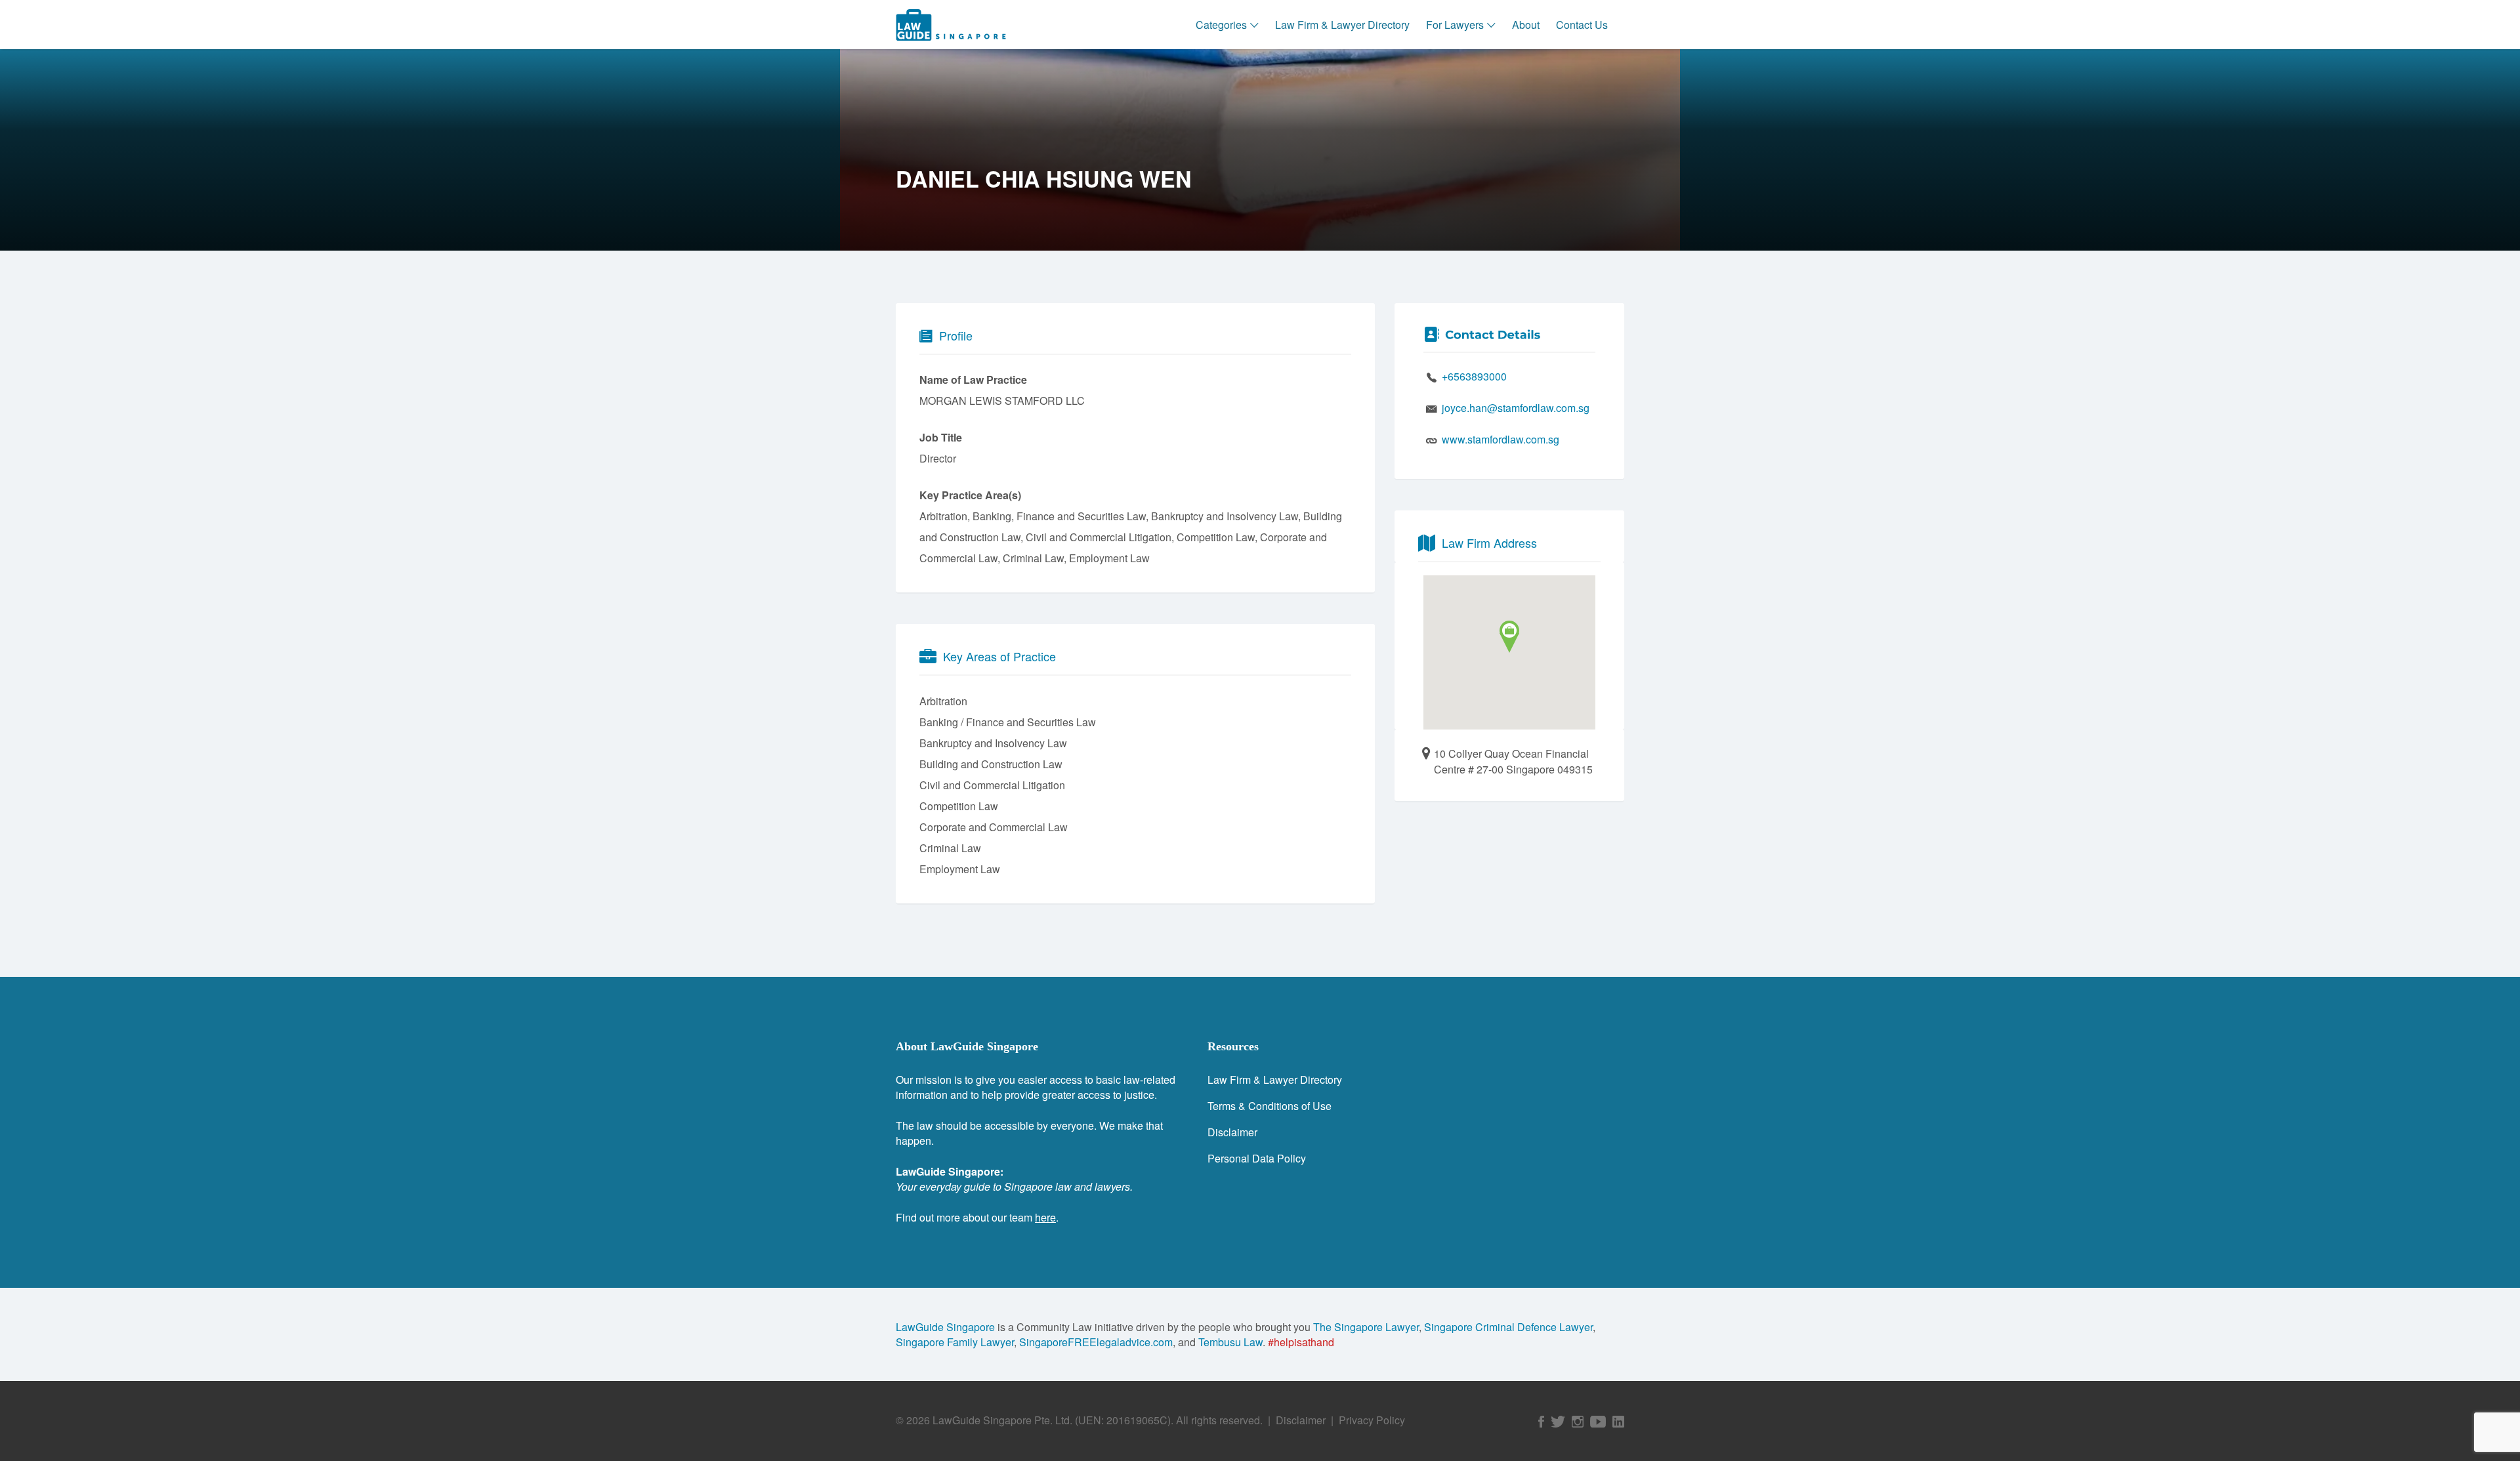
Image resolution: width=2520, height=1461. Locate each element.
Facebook (1541, 1422)
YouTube (1598, 1422)
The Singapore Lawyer (1366, 1327)
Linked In (1618, 1422)
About (1526, 25)
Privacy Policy (1372, 1420)
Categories (1221, 25)
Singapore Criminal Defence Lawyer (1508, 1327)
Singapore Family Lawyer (955, 1342)
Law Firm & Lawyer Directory (1342, 25)
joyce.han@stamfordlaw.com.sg (1516, 408)
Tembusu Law (1230, 1342)
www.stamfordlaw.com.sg (1501, 439)
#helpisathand (1301, 1342)
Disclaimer (1232, 1132)
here (1045, 1217)
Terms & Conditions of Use (1270, 1106)
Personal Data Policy (1257, 1158)
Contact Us (1582, 25)
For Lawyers (1455, 25)
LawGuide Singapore (945, 1327)
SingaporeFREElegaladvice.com (1096, 1342)
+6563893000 (1474, 376)
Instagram (1578, 1422)
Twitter (1558, 1422)
